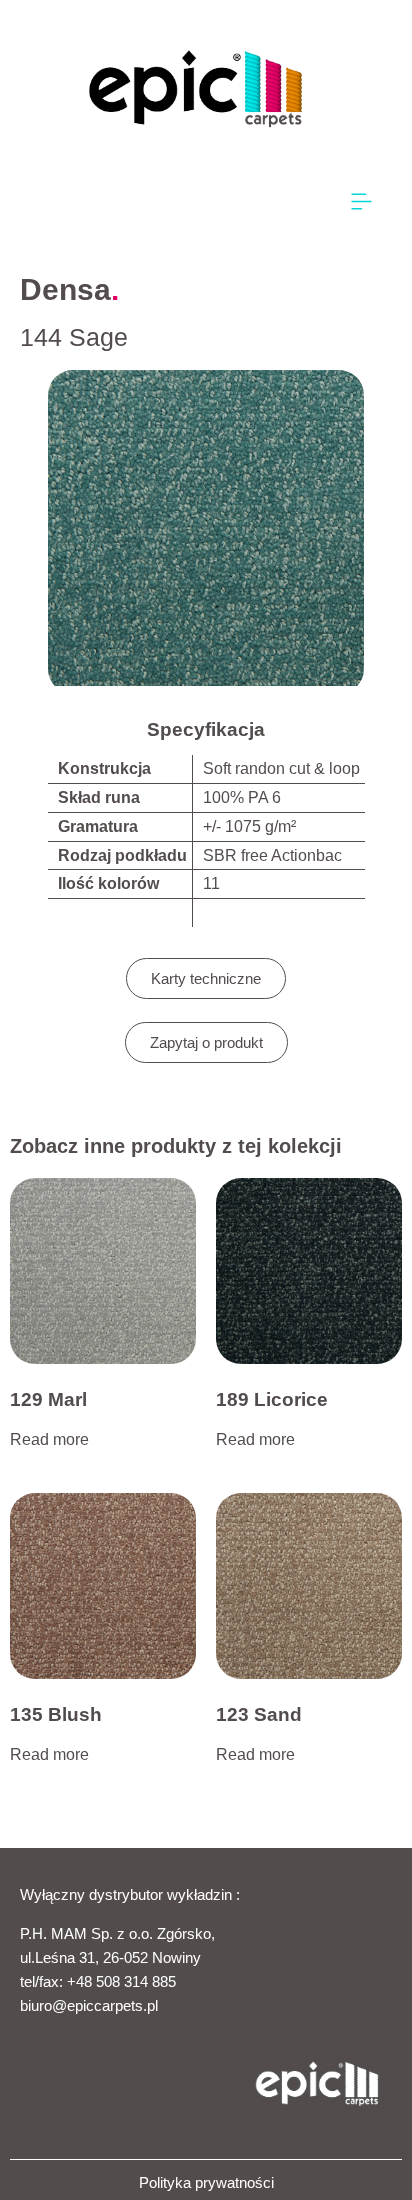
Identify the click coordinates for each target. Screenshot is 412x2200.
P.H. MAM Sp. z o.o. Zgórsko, (117, 1933)
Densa (65, 289)
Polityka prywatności (206, 2182)
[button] (362, 202)
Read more (49, 1439)
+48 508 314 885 (121, 1981)
